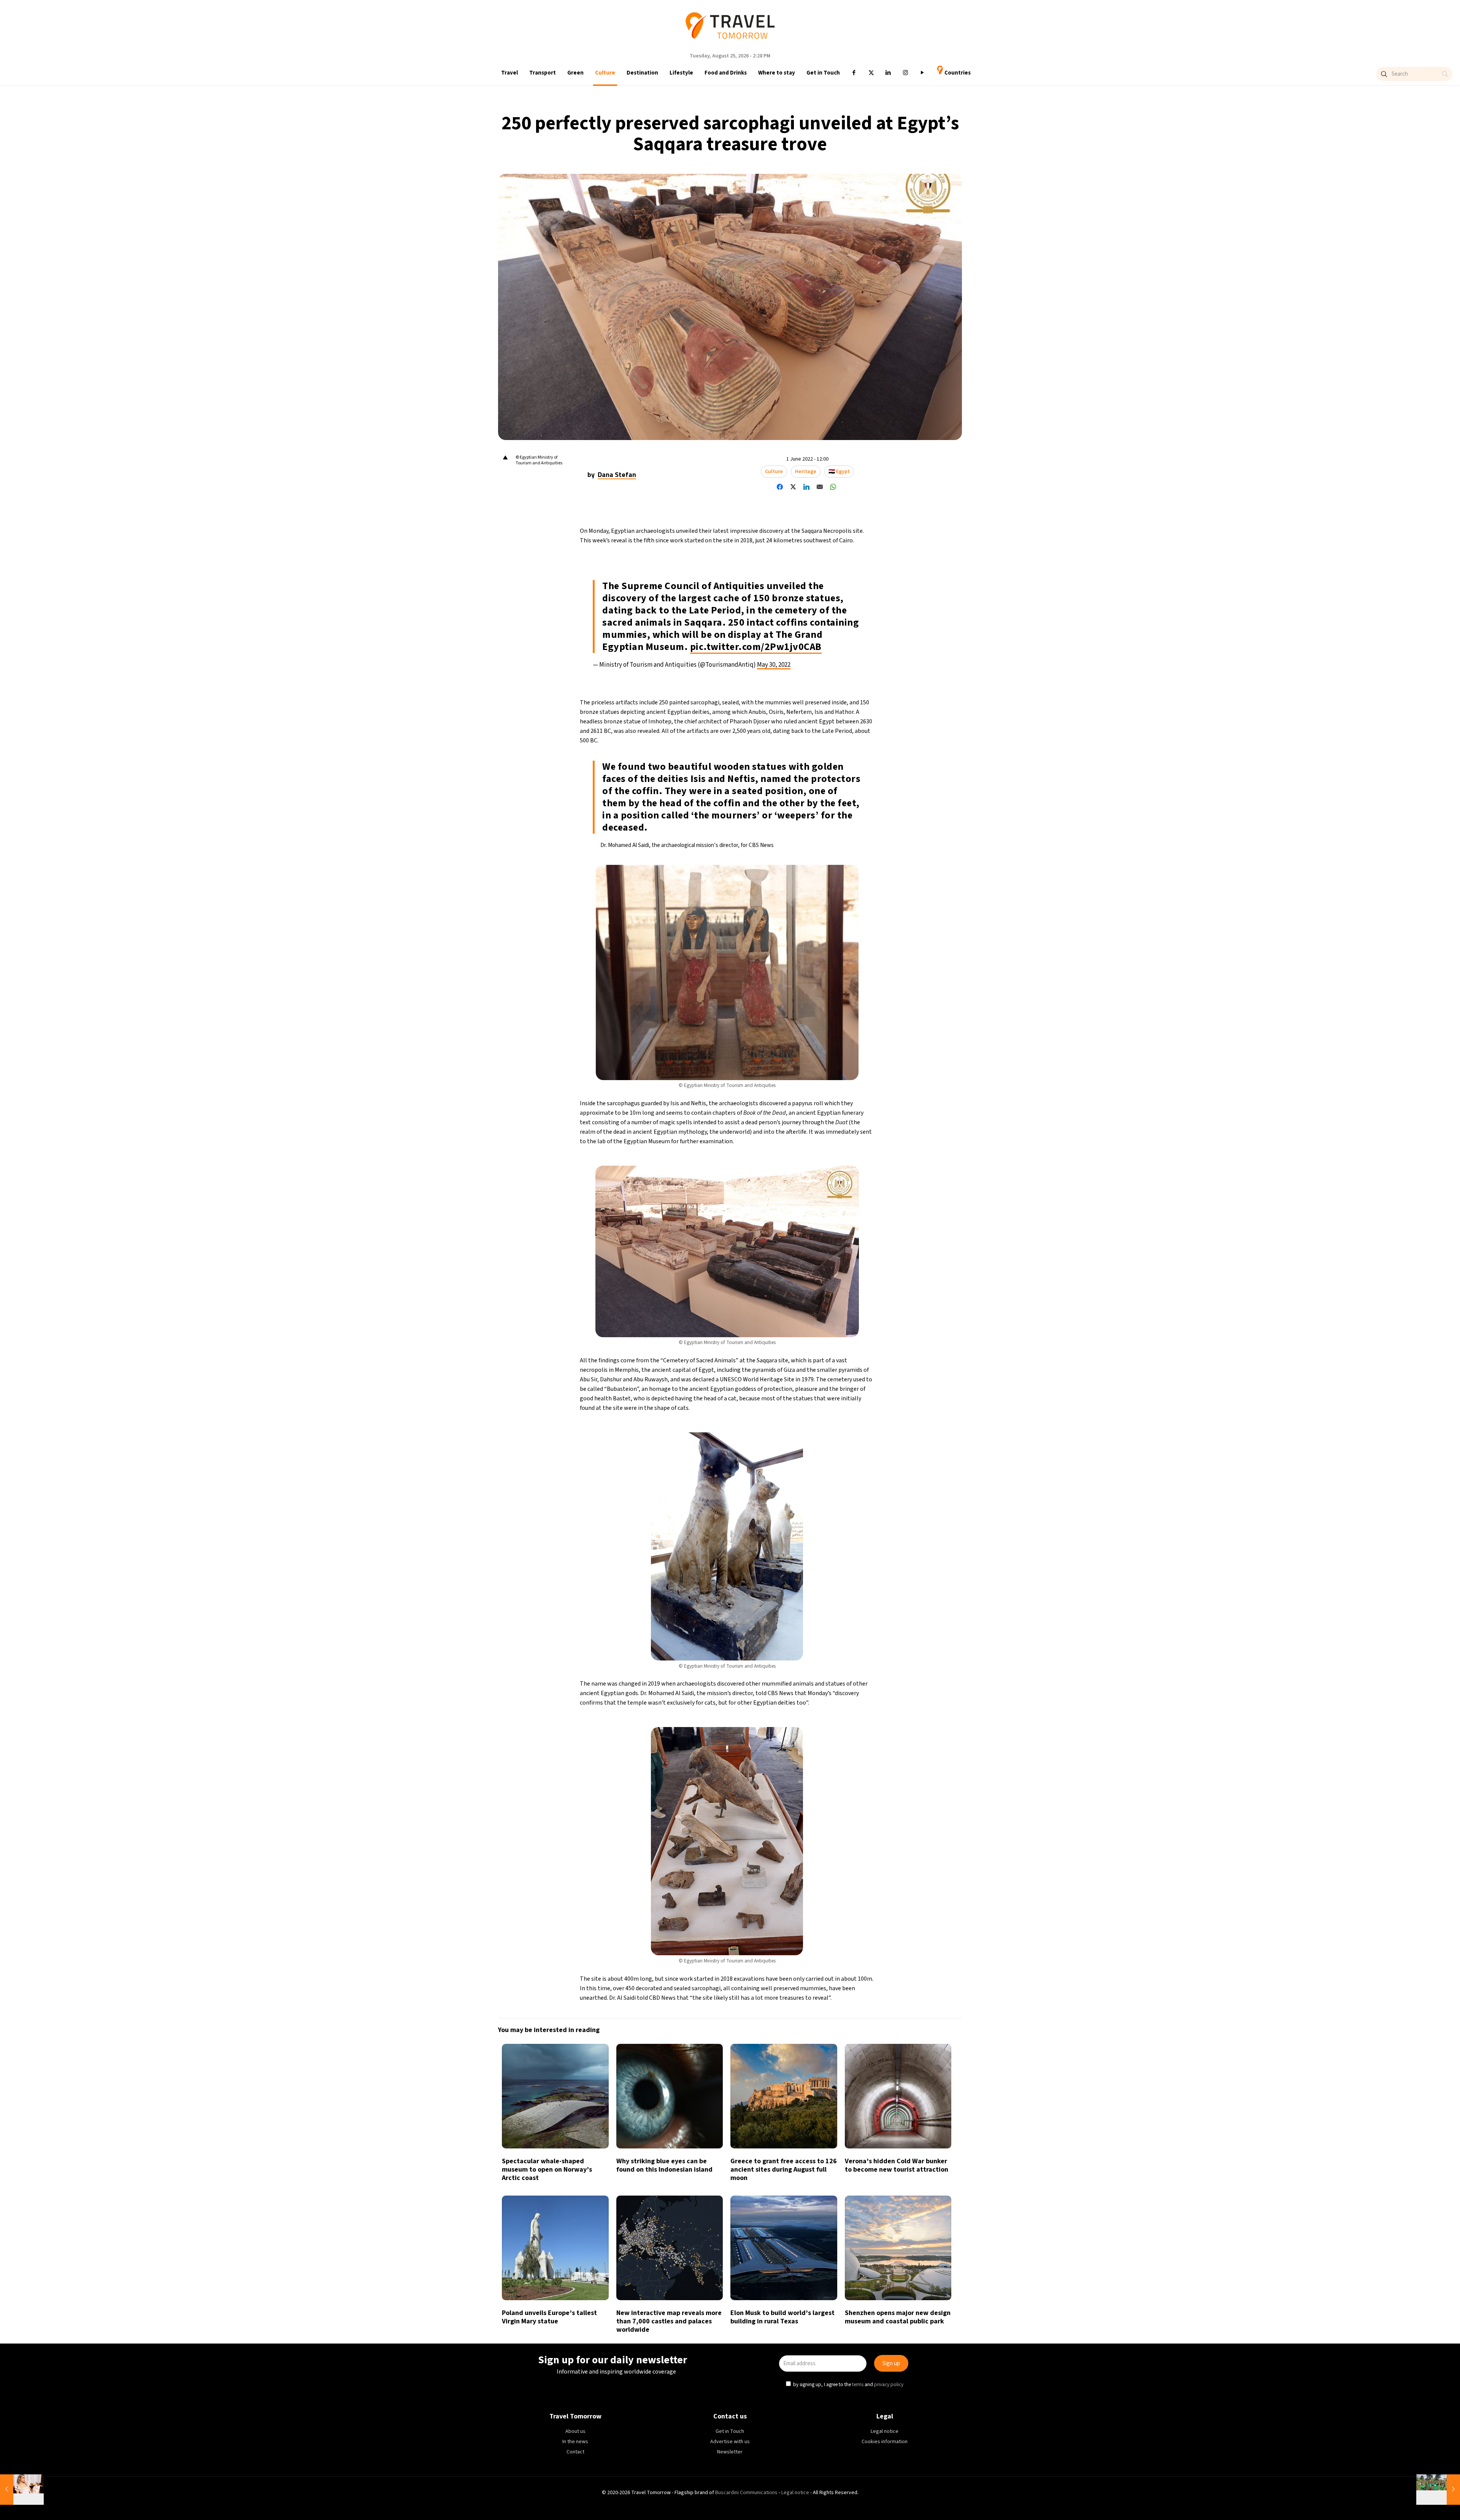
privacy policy (890, 1295)
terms (859, 1295)
